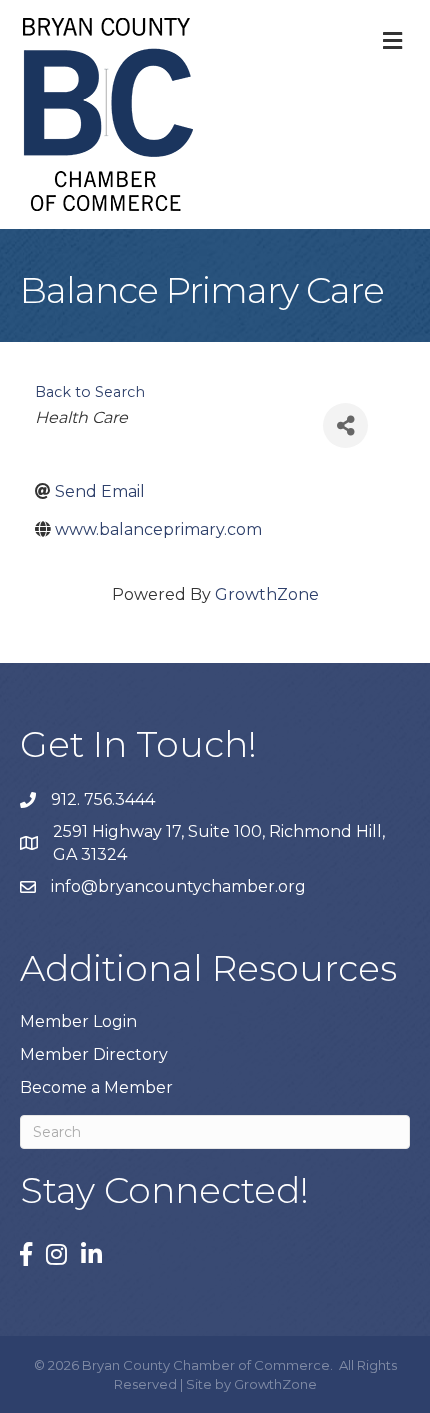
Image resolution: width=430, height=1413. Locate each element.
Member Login (78, 1021)
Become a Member (96, 1087)
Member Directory (94, 1054)
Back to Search (90, 392)
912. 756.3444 (103, 799)
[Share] (345, 425)
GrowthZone (267, 594)
